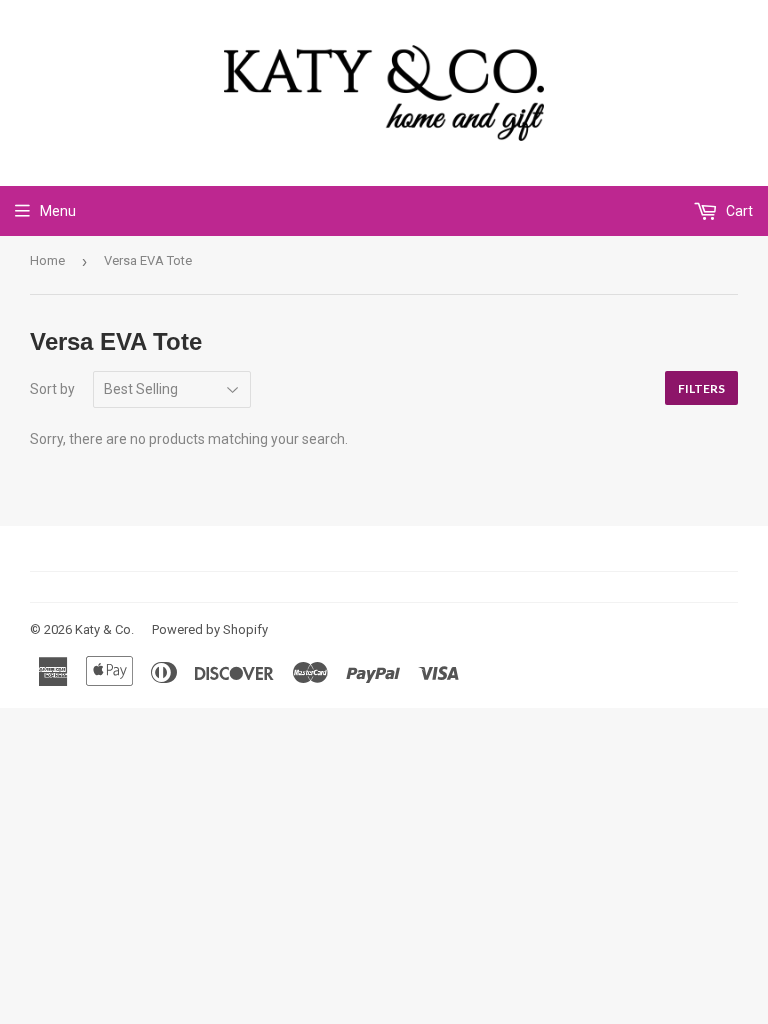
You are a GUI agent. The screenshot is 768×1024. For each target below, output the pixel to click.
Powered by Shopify (210, 629)
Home (47, 260)
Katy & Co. (104, 629)
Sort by (52, 389)
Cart (738, 211)
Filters (701, 388)
